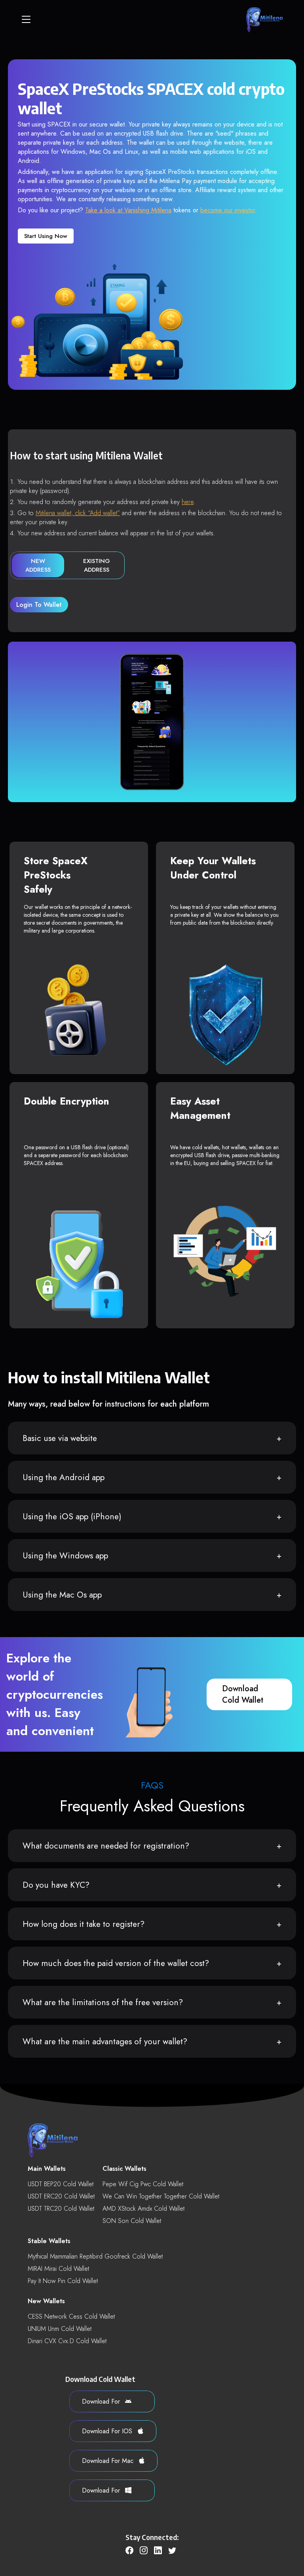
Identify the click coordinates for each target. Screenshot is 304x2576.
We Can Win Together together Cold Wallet (161, 2196)
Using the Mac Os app (62, 1595)
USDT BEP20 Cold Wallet (61, 2184)
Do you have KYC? (56, 1885)
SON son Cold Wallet (132, 2221)
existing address (97, 565)
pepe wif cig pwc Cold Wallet (143, 2184)
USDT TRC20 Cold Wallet (61, 2209)
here (188, 502)
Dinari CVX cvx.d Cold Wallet (67, 2341)
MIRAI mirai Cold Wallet (58, 2269)
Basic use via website (60, 1438)
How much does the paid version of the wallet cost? (116, 1963)
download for (102, 2401)
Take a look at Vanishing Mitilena (128, 210)
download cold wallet (243, 1694)
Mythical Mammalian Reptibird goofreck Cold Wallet (95, 2256)
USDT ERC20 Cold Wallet (61, 2196)
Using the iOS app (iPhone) (72, 1517)
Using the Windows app (65, 1556)
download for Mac (109, 2461)
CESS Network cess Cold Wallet (71, 2316)
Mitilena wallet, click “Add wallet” (78, 513)
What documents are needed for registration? (106, 1846)
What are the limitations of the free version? (103, 2002)
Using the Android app (64, 1477)
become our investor (228, 210)
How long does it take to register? (84, 1924)
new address (38, 565)
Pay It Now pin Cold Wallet (63, 2281)
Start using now (46, 236)
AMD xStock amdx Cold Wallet (143, 2209)
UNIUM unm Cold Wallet (60, 2329)
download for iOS (108, 2431)
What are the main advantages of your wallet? (105, 2042)
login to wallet (39, 605)
